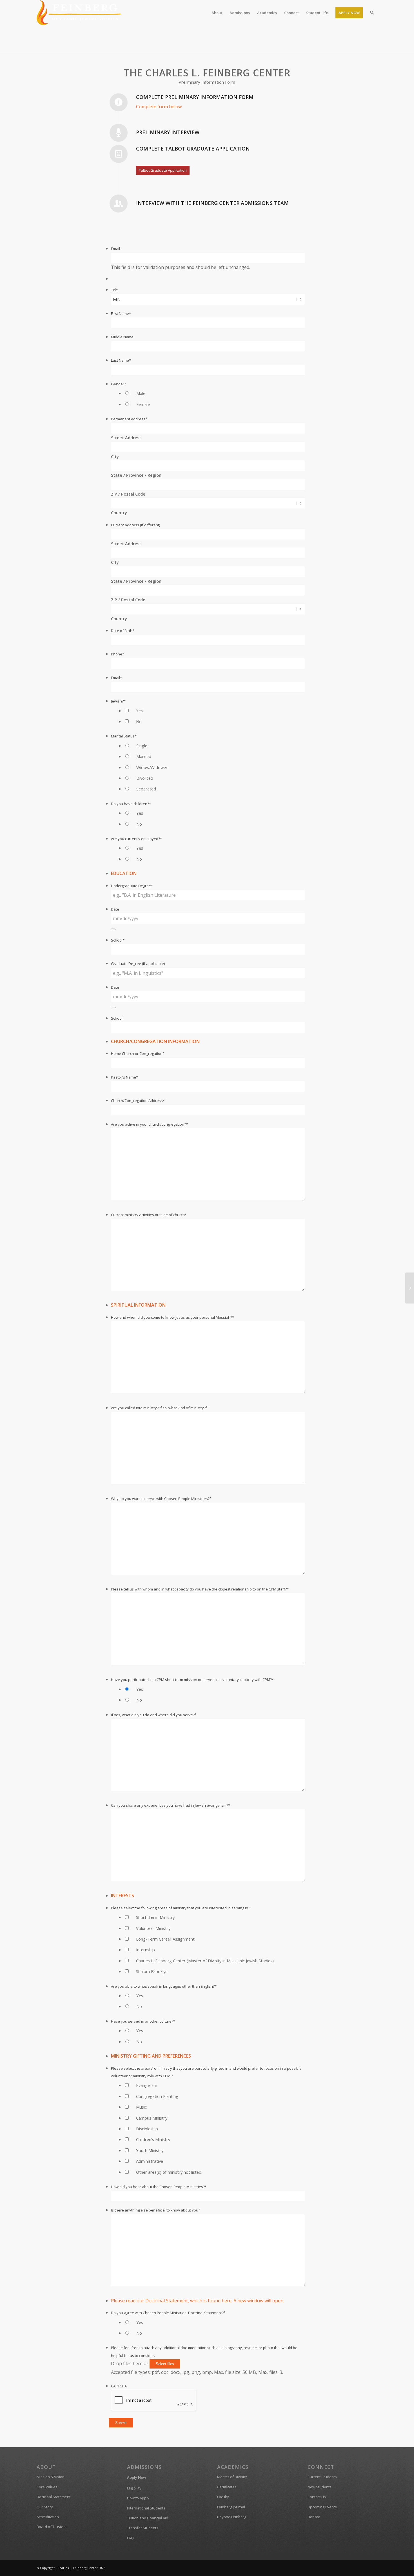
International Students (146, 2508)
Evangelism (147, 2085)
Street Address (126, 438)
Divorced (145, 778)
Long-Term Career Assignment (165, 1939)
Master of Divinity (232, 2477)
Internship (145, 1950)
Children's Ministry (153, 2139)
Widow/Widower (152, 767)
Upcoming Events (322, 2507)
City (115, 456)
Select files (165, 2364)
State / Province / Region (136, 475)
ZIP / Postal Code (128, 494)
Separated (146, 789)
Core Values (47, 2487)
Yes (139, 711)
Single (142, 746)
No (139, 721)
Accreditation (48, 2517)
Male (141, 393)
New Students (320, 2487)
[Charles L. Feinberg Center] (79, 13)
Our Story (45, 2507)
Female (143, 404)
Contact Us (317, 2497)
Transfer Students (143, 2528)
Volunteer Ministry (153, 1928)
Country (119, 512)
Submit (121, 2423)
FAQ (130, 2538)
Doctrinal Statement (54, 2497)
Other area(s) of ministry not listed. (169, 2172)
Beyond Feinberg (232, 2517)
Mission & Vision (51, 2477)
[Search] (372, 13)
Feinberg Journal (231, 2507)
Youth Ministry (150, 2150)
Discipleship (147, 2129)
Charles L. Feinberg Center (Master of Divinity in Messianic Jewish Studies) (205, 1961)
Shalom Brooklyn (152, 1971)
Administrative (150, 2161)
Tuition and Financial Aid (148, 2518)
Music (141, 2107)
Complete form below (159, 107)
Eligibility (134, 2488)
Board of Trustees (52, 2527)
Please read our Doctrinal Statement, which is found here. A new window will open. (198, 2301)
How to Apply (138, 2498)
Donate (314, 2517)
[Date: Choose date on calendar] (113, 929)
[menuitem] (217, 13)
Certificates (227, 2487)
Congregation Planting (157, 2096)
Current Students (322, 2477)
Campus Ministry (152, 2118)
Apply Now (137, 2477)
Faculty (223, 2497)
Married (144, 756)
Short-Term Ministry (155, 1917)
